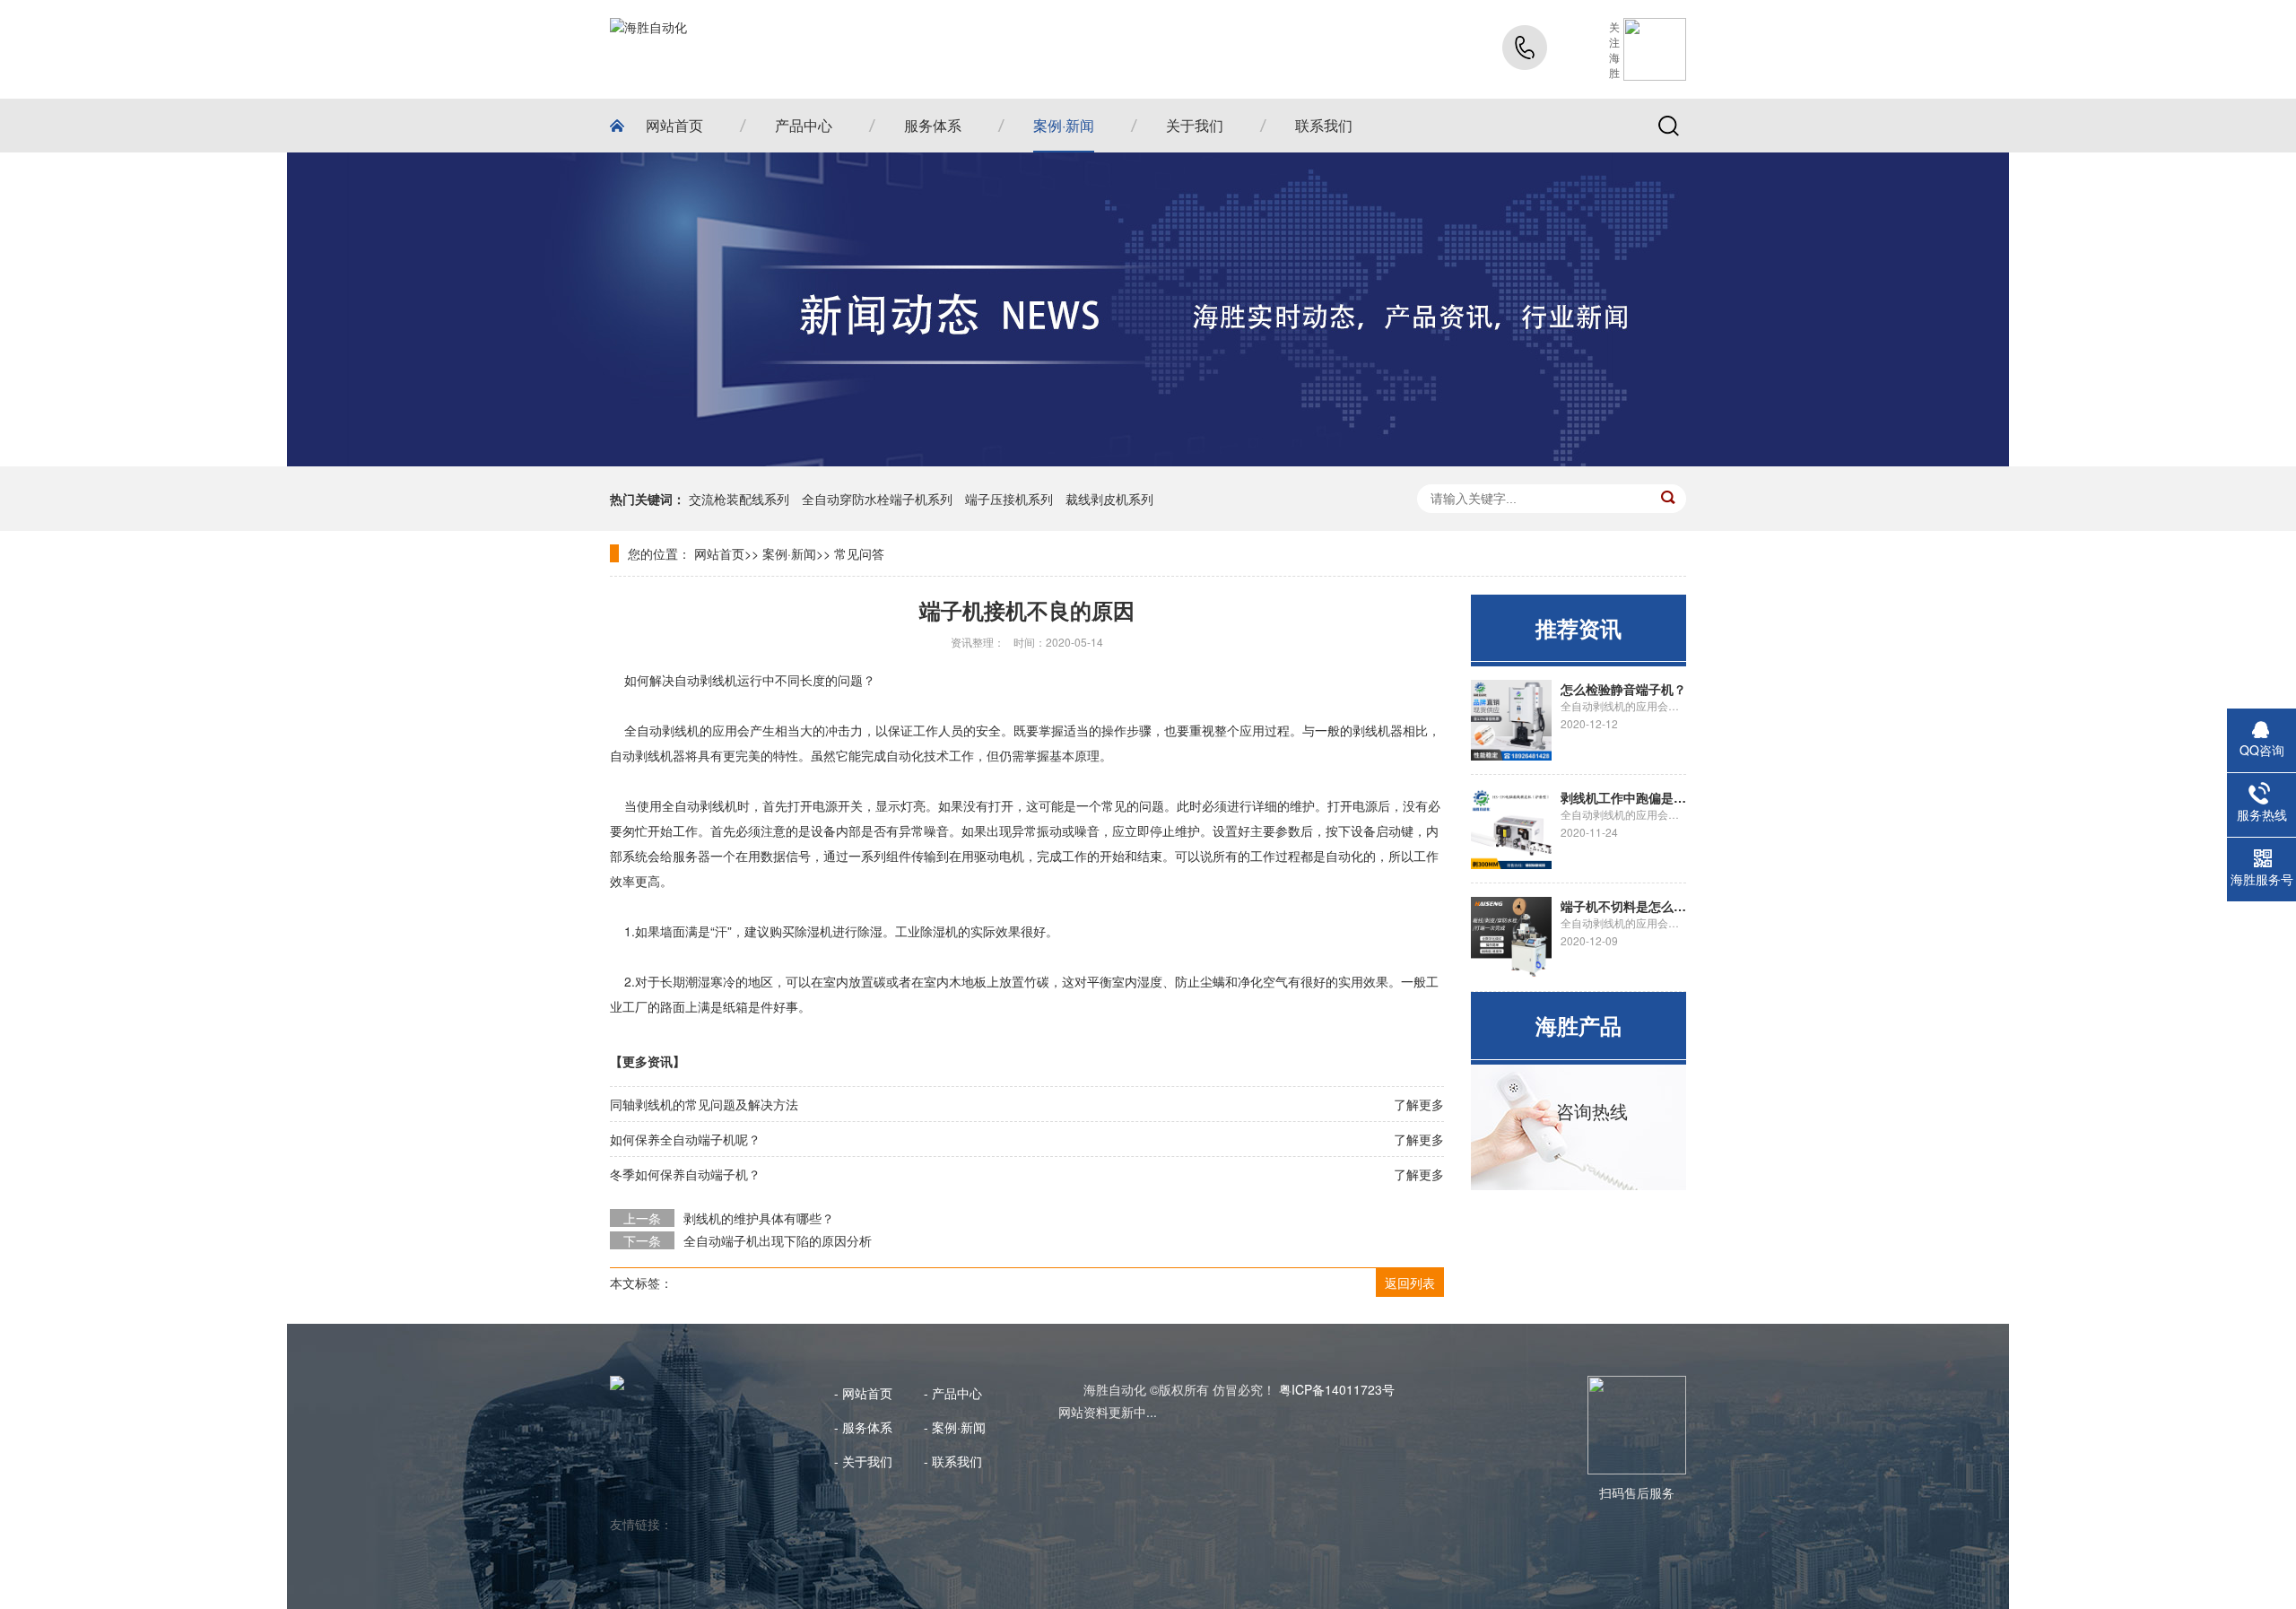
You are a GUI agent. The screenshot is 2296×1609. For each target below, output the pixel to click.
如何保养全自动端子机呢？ (685, 1139)
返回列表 (1410, 1283)
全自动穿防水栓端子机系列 (877, 499)
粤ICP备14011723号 (1337, 1389)
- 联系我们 (953, 1461)
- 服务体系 (863, 1427)
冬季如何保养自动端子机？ (685, 1174)
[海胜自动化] (648, 49)
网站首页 (719, 553)
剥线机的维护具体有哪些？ (759, 1218)
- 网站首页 (863, 1393)
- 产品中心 (953, 1393)
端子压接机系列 (1009, 499)
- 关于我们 (863, 1461)
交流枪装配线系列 (739, 499)
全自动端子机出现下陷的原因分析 (778, 1240)
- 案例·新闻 (955, 1427)
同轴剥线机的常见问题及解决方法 (704, 1104)
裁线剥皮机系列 (1109, 499)
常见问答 (859, 553)
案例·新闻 (789, 553)
